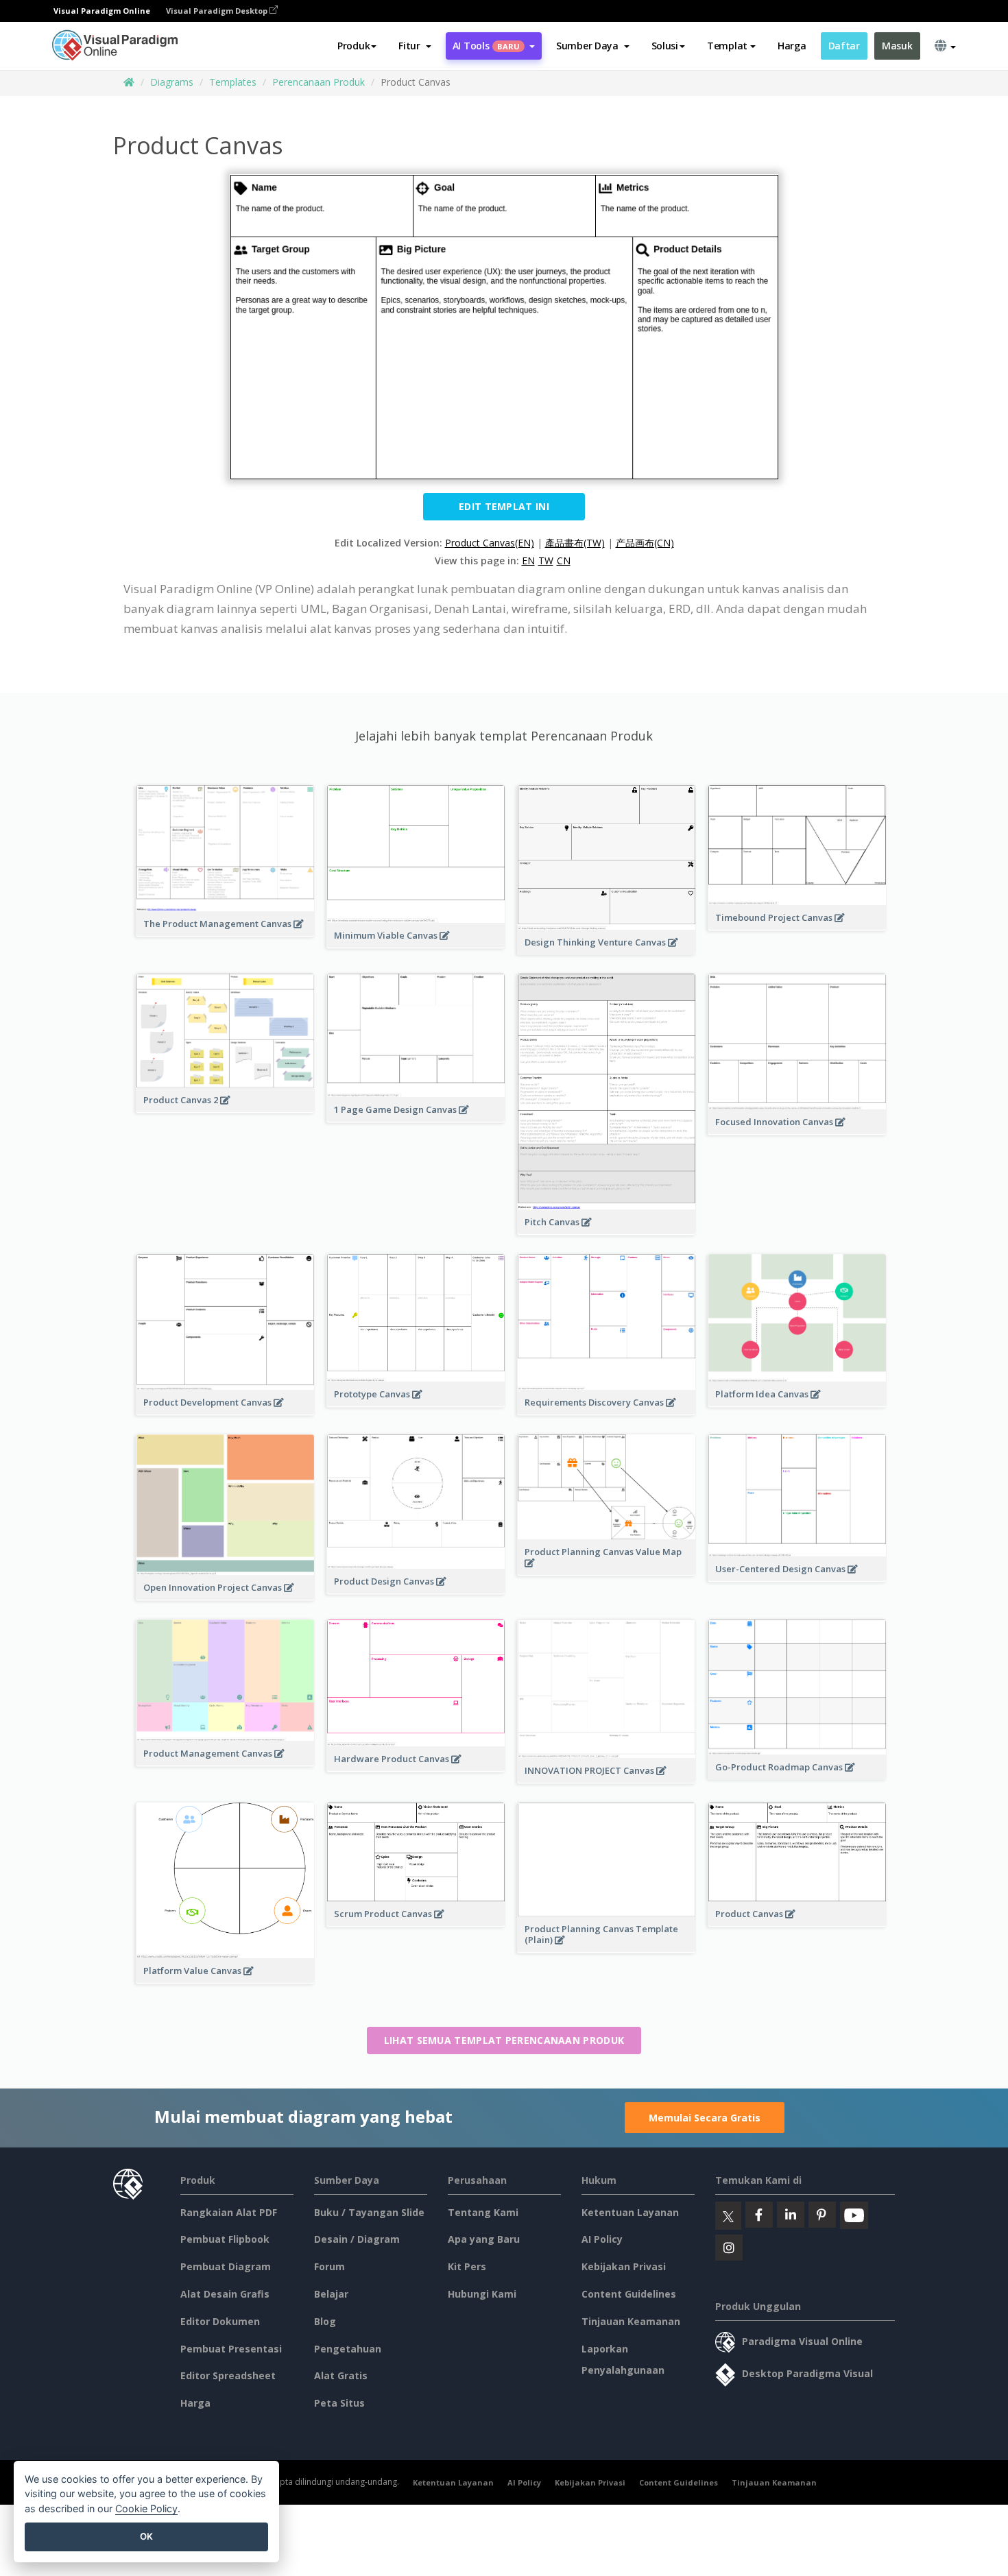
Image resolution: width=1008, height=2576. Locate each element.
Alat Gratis (341, 2375)
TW (546, 561)
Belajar (331, 2294)
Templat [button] (727, 46)
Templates (233, 82)
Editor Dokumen (220, 2321)
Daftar (844, 46)
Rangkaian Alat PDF (229, 2212)
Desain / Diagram (357, 2239)
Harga (792, 46)
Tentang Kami (483, 2212)
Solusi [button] (665, 46)
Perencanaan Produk (319, 82)
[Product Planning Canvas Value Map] (607, 1570)
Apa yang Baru (484, 2239)
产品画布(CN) (645, 543)
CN (564, 561)
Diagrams (172, 82)
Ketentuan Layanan (630, 2212)
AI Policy (602, 2239)
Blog (325, 2321)
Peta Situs (339, 2403)
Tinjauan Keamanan (631, 2321)
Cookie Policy (146, 2508)
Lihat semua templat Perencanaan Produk (504, 2040)
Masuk (897, 46)
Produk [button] (353, 46)
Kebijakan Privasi (624, 2266)
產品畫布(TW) (575, 543)
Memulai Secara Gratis (705, 2118)
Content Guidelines (629, 2294)
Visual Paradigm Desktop (218, 11)
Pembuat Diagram (226, 2266)
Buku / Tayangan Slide (369, 2212)
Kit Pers (467, 2266)
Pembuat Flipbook (225, 2239)
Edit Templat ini (504, 506)
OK (146, 2536)
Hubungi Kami (482, 2294)
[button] (415, 46)
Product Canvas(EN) (490, 543)
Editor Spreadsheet (228, 2375)
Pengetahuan (348, 2349)
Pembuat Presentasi (231, 2349)
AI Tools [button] (486, 46)
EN (528, 561)
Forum (329, 2266)
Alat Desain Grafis (225, 2294)
